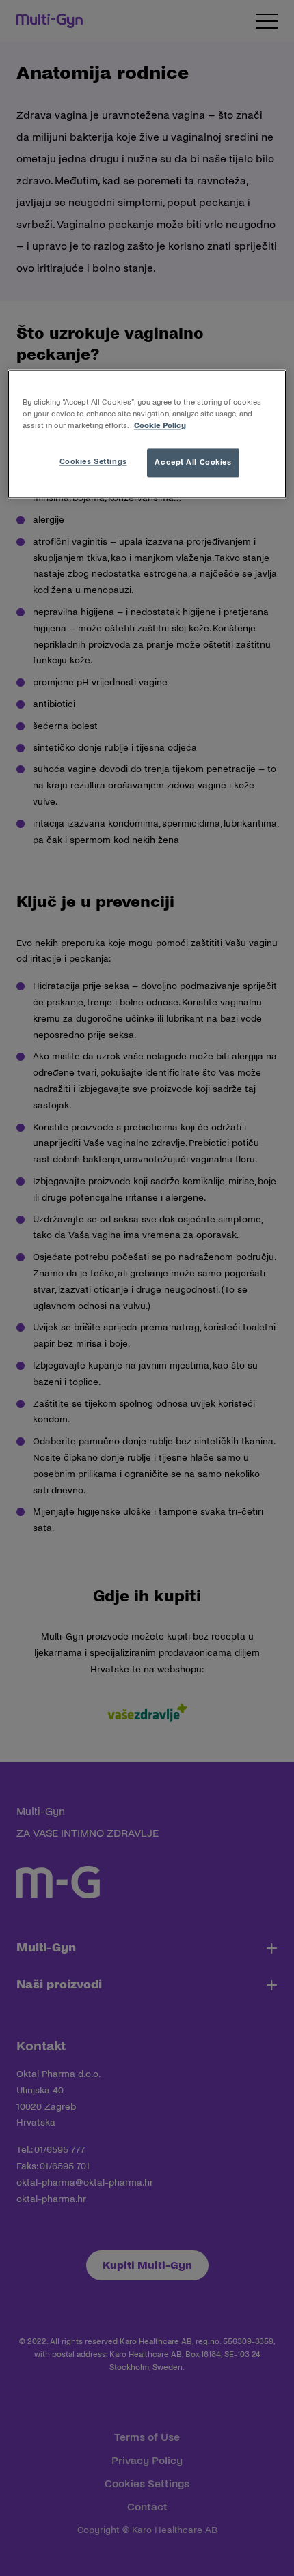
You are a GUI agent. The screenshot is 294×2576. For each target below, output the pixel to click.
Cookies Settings (93, 462)
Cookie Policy (160, 426)
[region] (147, 434)
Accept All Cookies (193, 463)
